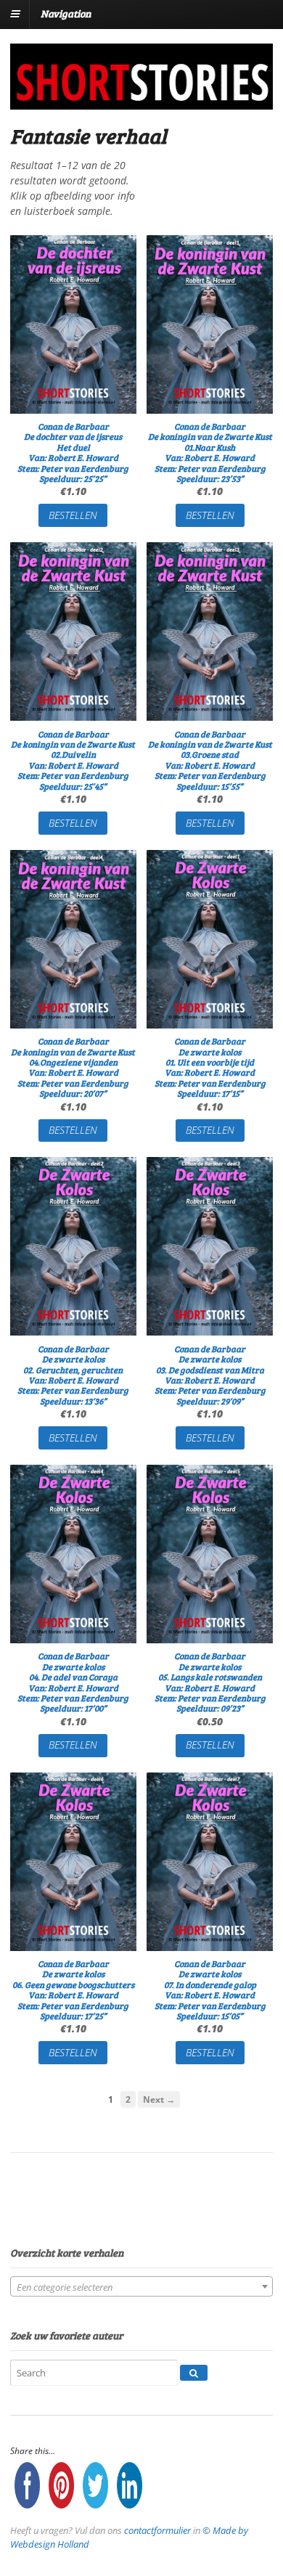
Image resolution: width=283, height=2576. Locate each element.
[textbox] (141, 2287)
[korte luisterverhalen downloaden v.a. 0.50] (141, 100)
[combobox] (141, 2286)
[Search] (194, 2373)
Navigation (66, 13)
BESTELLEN (73, 515)
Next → (159, 2099)
